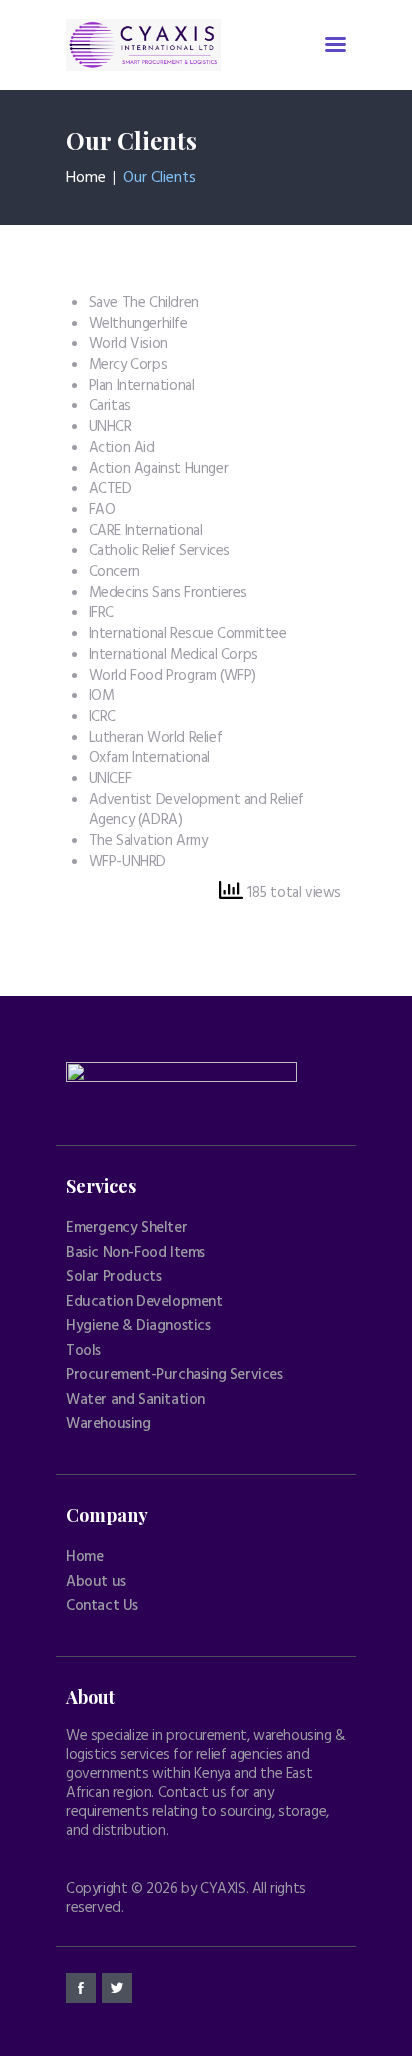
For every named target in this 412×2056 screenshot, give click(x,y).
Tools (83, 1351)
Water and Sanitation (135, 1400)
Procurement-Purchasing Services (174, 1375)
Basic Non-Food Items (135, 1253)
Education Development (144, 1302)
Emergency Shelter (126, 1228)
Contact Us (102, 1606)
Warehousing (108, 1424)
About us (96, 1582)
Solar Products (113, 1277)
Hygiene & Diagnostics (138, 1326)
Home (86, 178)
